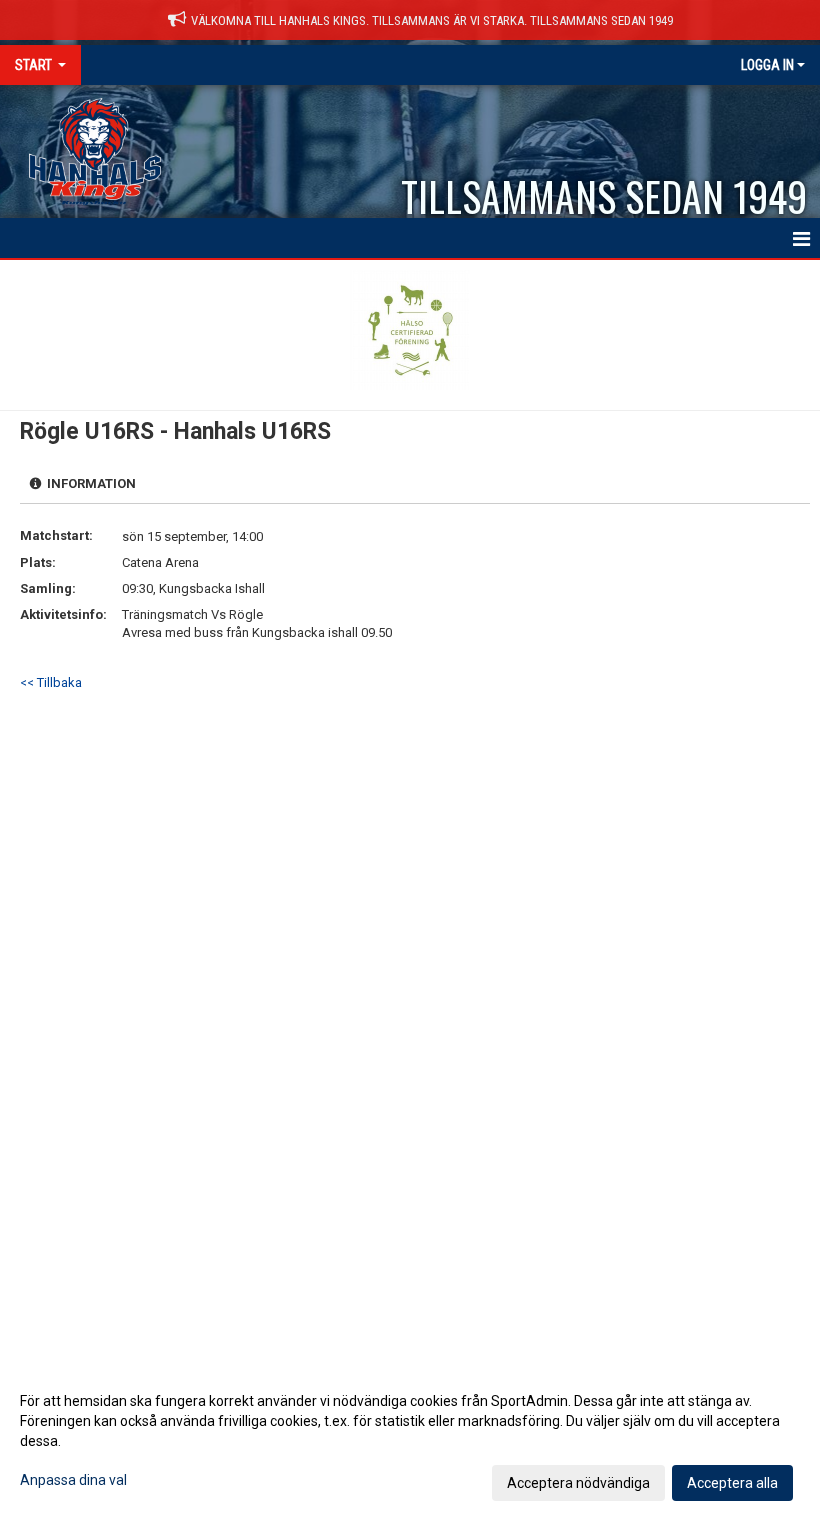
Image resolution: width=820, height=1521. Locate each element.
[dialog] (410, 1441)
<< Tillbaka (51, 682)
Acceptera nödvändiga (578, 1483)
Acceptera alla (732, 1483)
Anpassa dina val (73, 1480)
